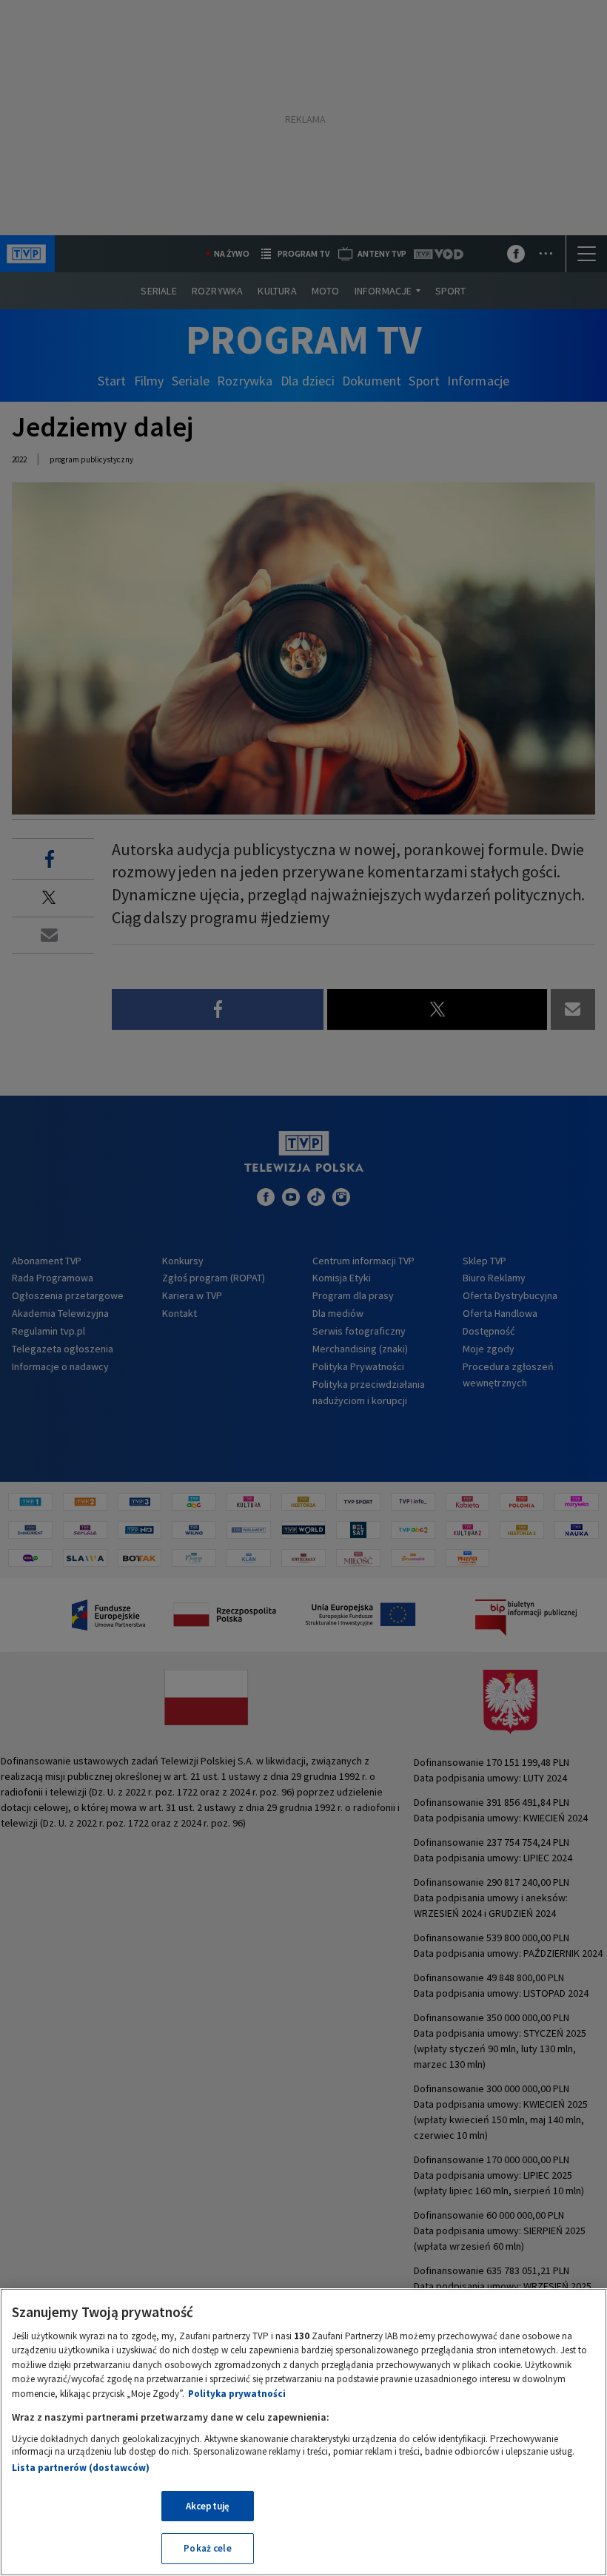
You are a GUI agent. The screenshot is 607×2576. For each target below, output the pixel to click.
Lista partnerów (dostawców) (81, 2468)
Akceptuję (208, 2506)
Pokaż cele (207, 2548)
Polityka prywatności (237, 2394)
